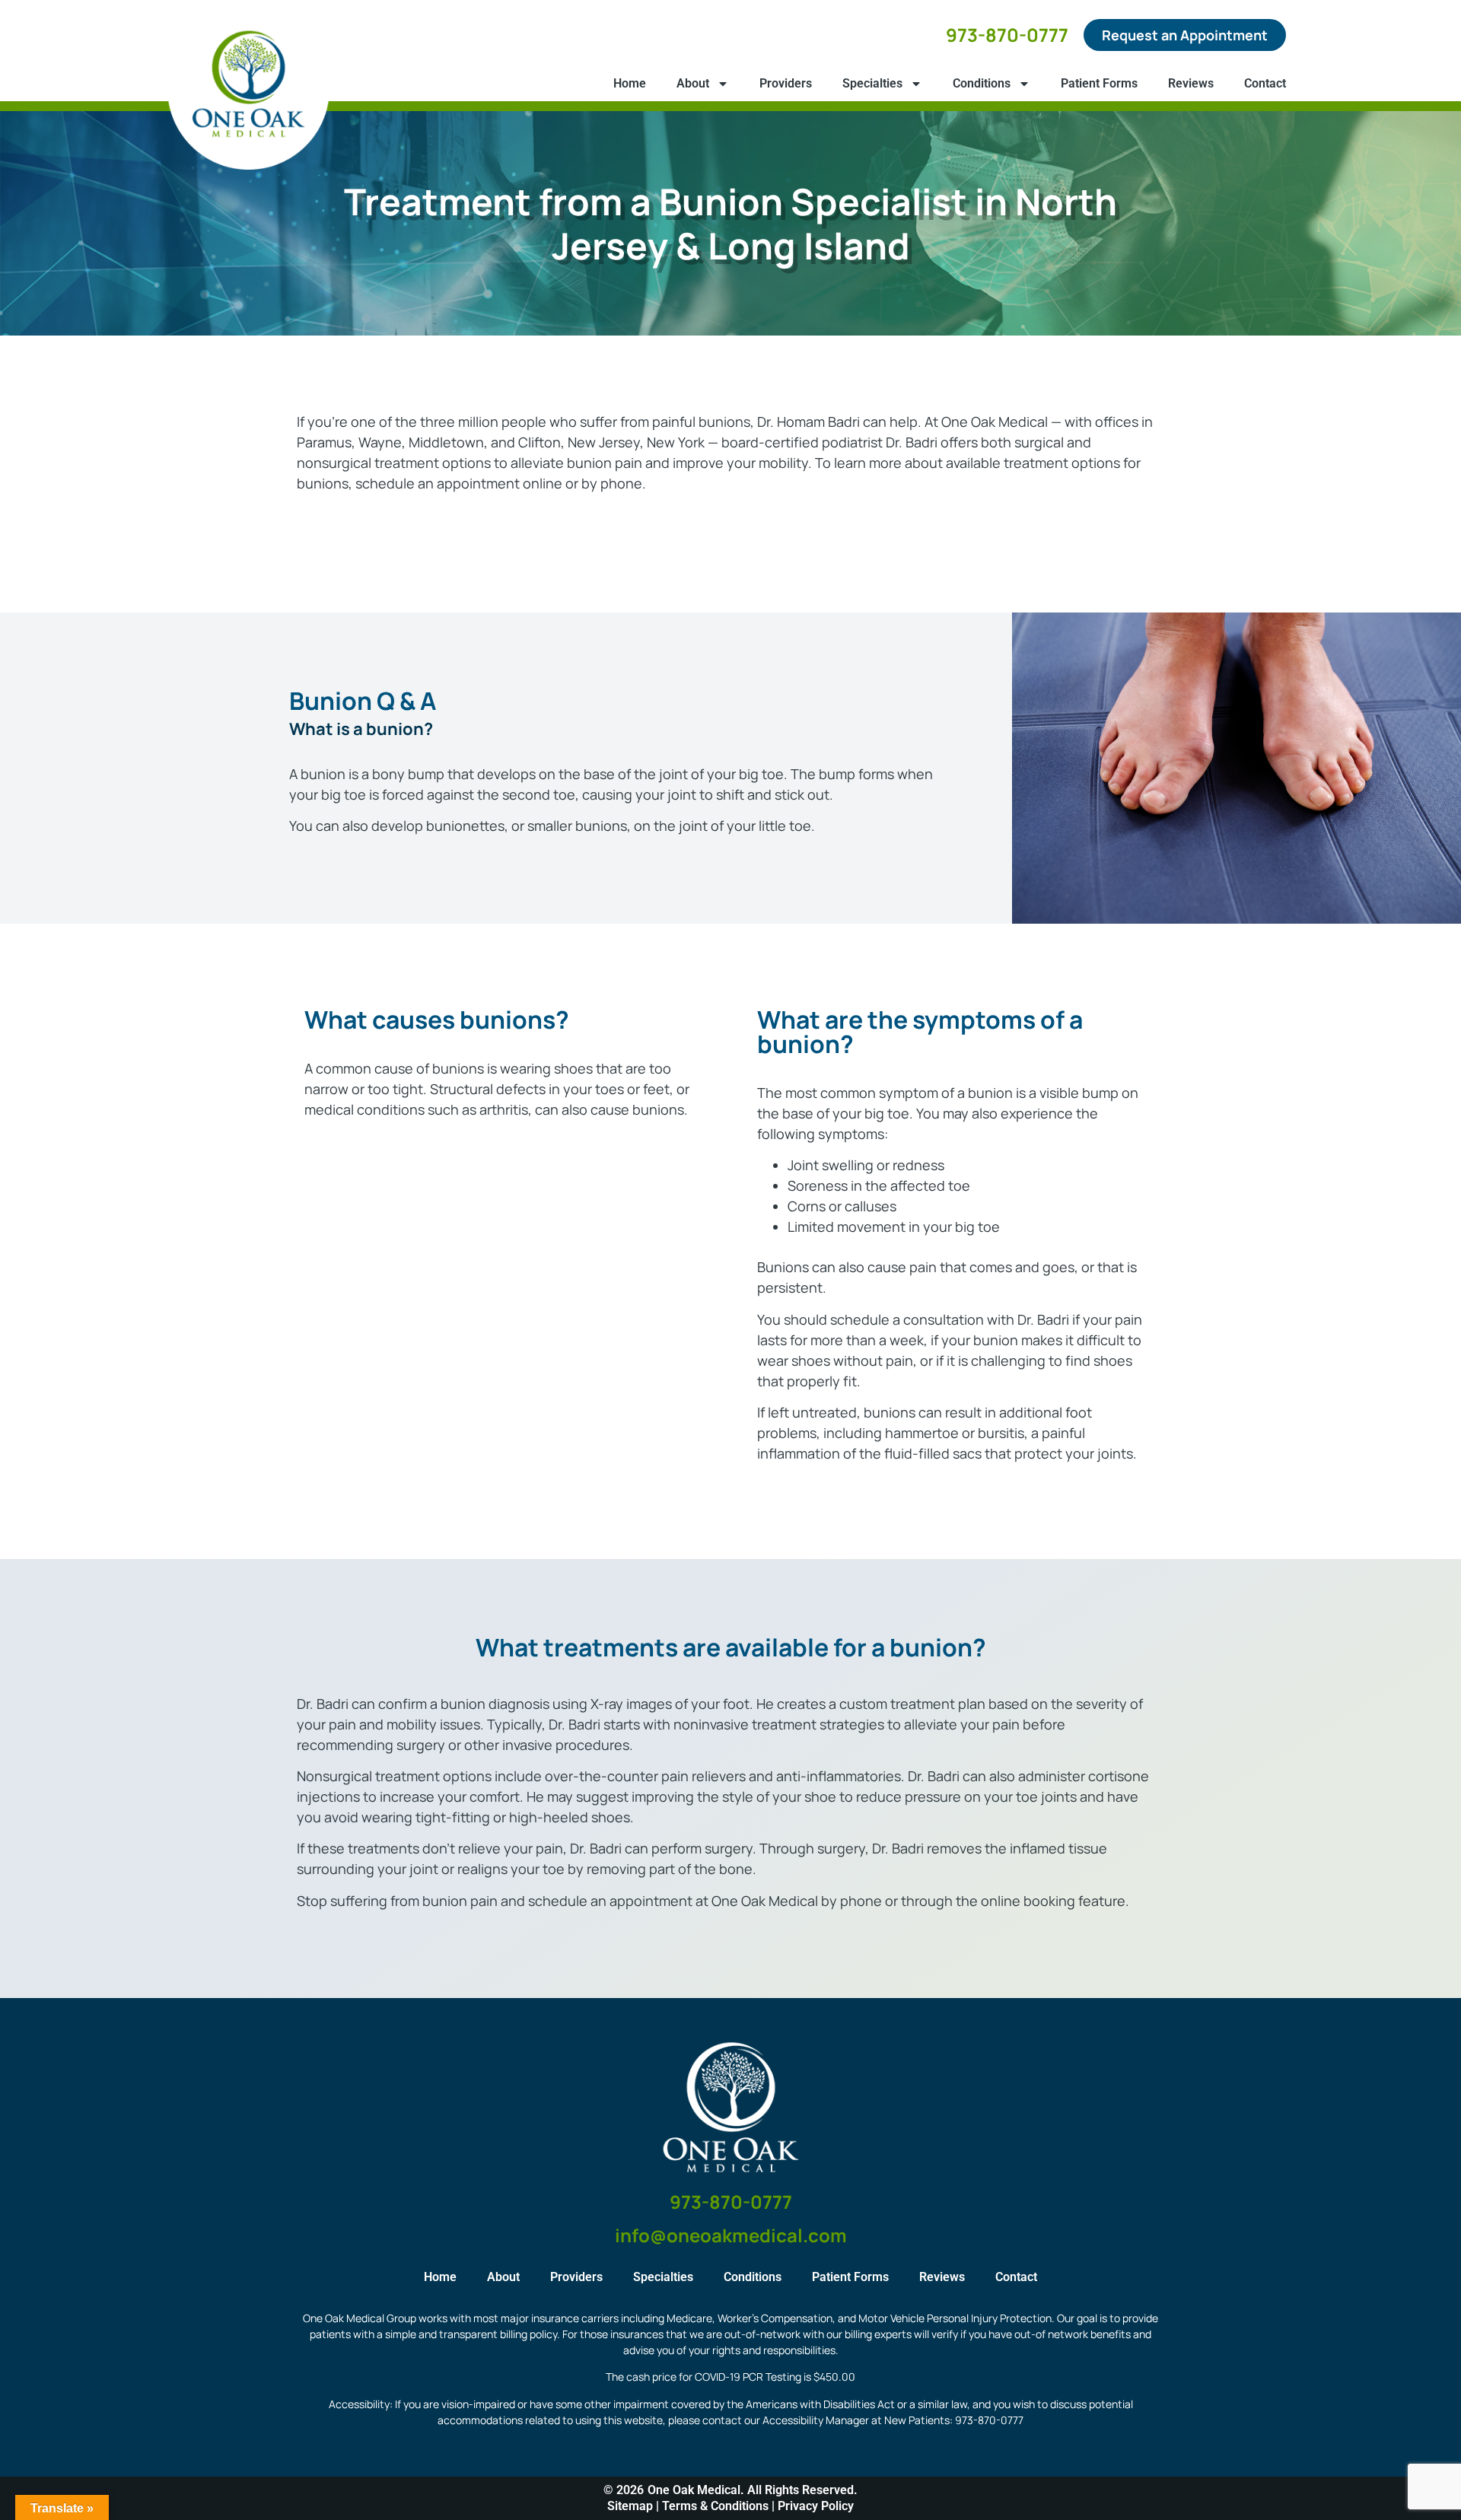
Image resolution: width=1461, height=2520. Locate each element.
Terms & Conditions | (720, 2506)
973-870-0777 (1007, 35)
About (693, 83)
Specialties (872, 83)
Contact (1265, 83)
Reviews (1191, 83)
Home (630, 83)
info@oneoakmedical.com (731, 2235)
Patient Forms (1099, 83)
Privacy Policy (816, 2506)
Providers (786, 83)
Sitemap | (635, 2506)
